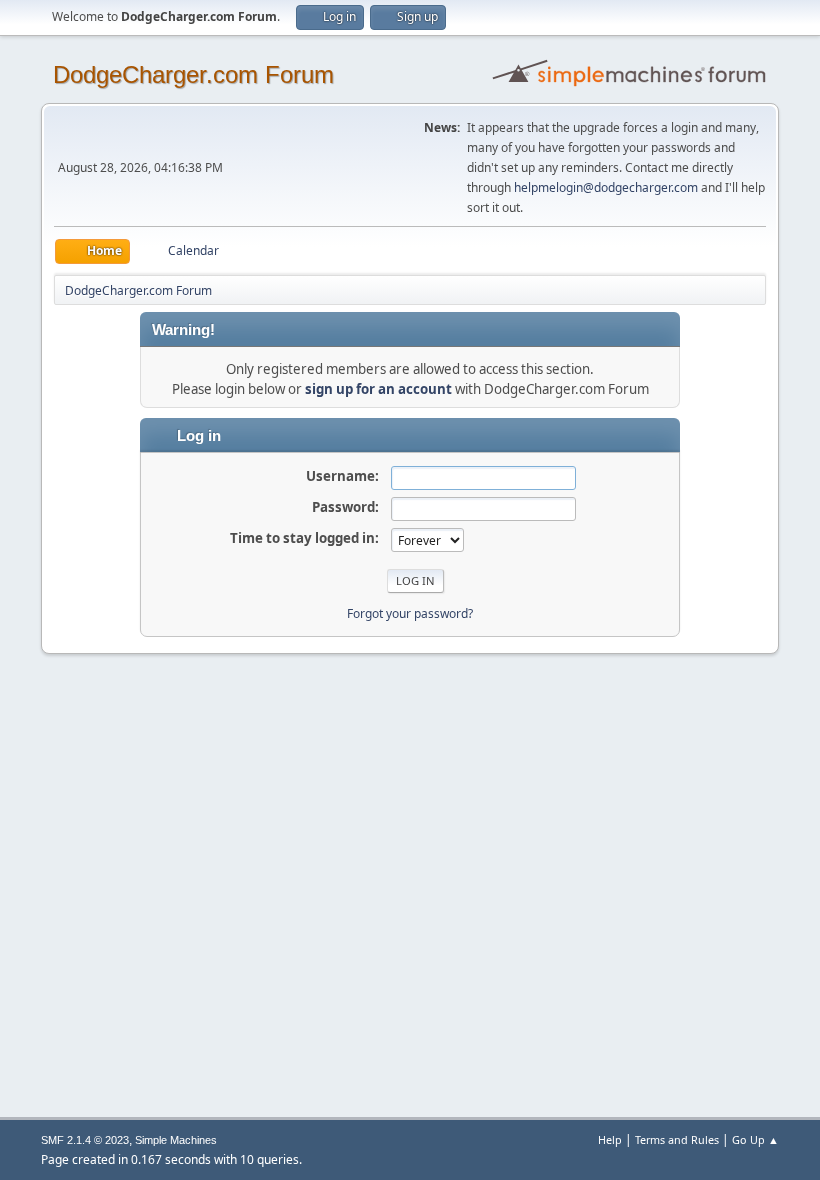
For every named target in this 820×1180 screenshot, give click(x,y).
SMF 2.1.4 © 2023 (85, 1140)
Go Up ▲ (755, 1139)
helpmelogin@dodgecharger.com (606, 187)
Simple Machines (176, 1140)
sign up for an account (378, 389)
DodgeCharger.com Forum (193, 74)
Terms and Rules (677, 1139)
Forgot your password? (410, 613)
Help (610, 1139)
